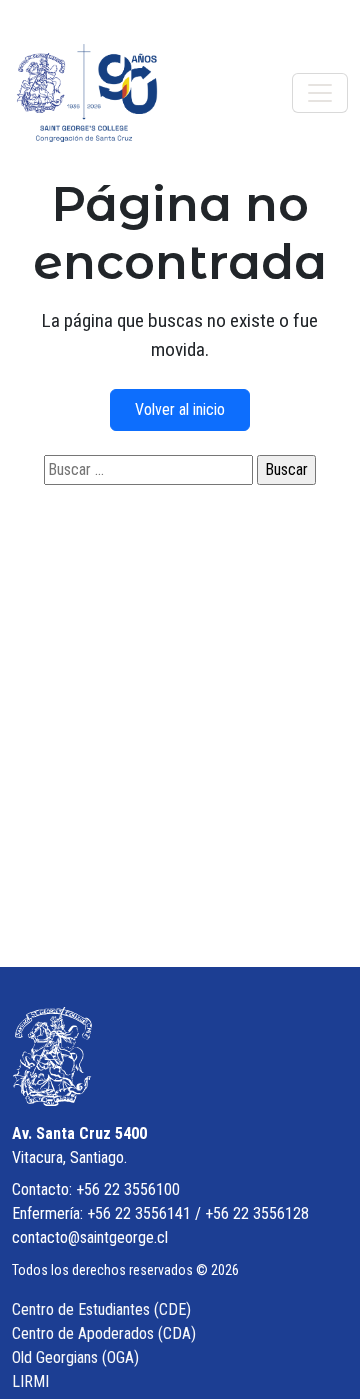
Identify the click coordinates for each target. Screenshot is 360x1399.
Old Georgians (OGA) (75, 1357)
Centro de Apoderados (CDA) (104, 1333)
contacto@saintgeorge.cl (90, 1237)
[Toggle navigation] (320, 93)
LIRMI (30, 1381)
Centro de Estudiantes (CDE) (101, 1309)
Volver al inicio (180, 409)
